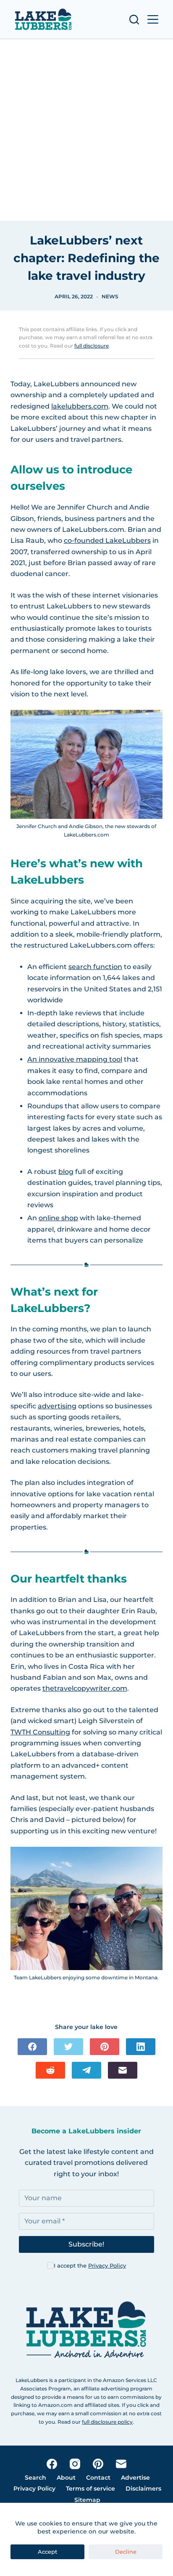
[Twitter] (68, 2047)
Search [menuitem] (35, 2478)
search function (95, 967)
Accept (47, 2552)
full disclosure (92, 346)
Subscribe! (86, 2244)
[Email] (123, 2070)
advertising (57, 1406)
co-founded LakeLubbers (107, 540)
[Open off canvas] (153, 19)
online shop (58, 1218)
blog (66, 1172)
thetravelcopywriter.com (85, 1688)
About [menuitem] (66, 2478)
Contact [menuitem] (98, 2478)
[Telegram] (86, 2070)
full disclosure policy (107, 2422)
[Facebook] (32, 2047)
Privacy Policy (107, 2265)
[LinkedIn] (141, 2047)
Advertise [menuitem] (135, 2478)
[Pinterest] (105, 2047)
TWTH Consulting (40, 1732)
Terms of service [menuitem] (90, 2488)
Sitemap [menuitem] (87, 2500)
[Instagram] (75, 2464)
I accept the (90, 2265)
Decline (126, 2552)
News (110, 296)
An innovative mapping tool (75, 1059)
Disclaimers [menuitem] (143, 2488)
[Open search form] (134, 20)
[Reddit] (50, 2070)
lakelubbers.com (80, 406)
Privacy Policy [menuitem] (34, 2488)
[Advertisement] (86, 130)
